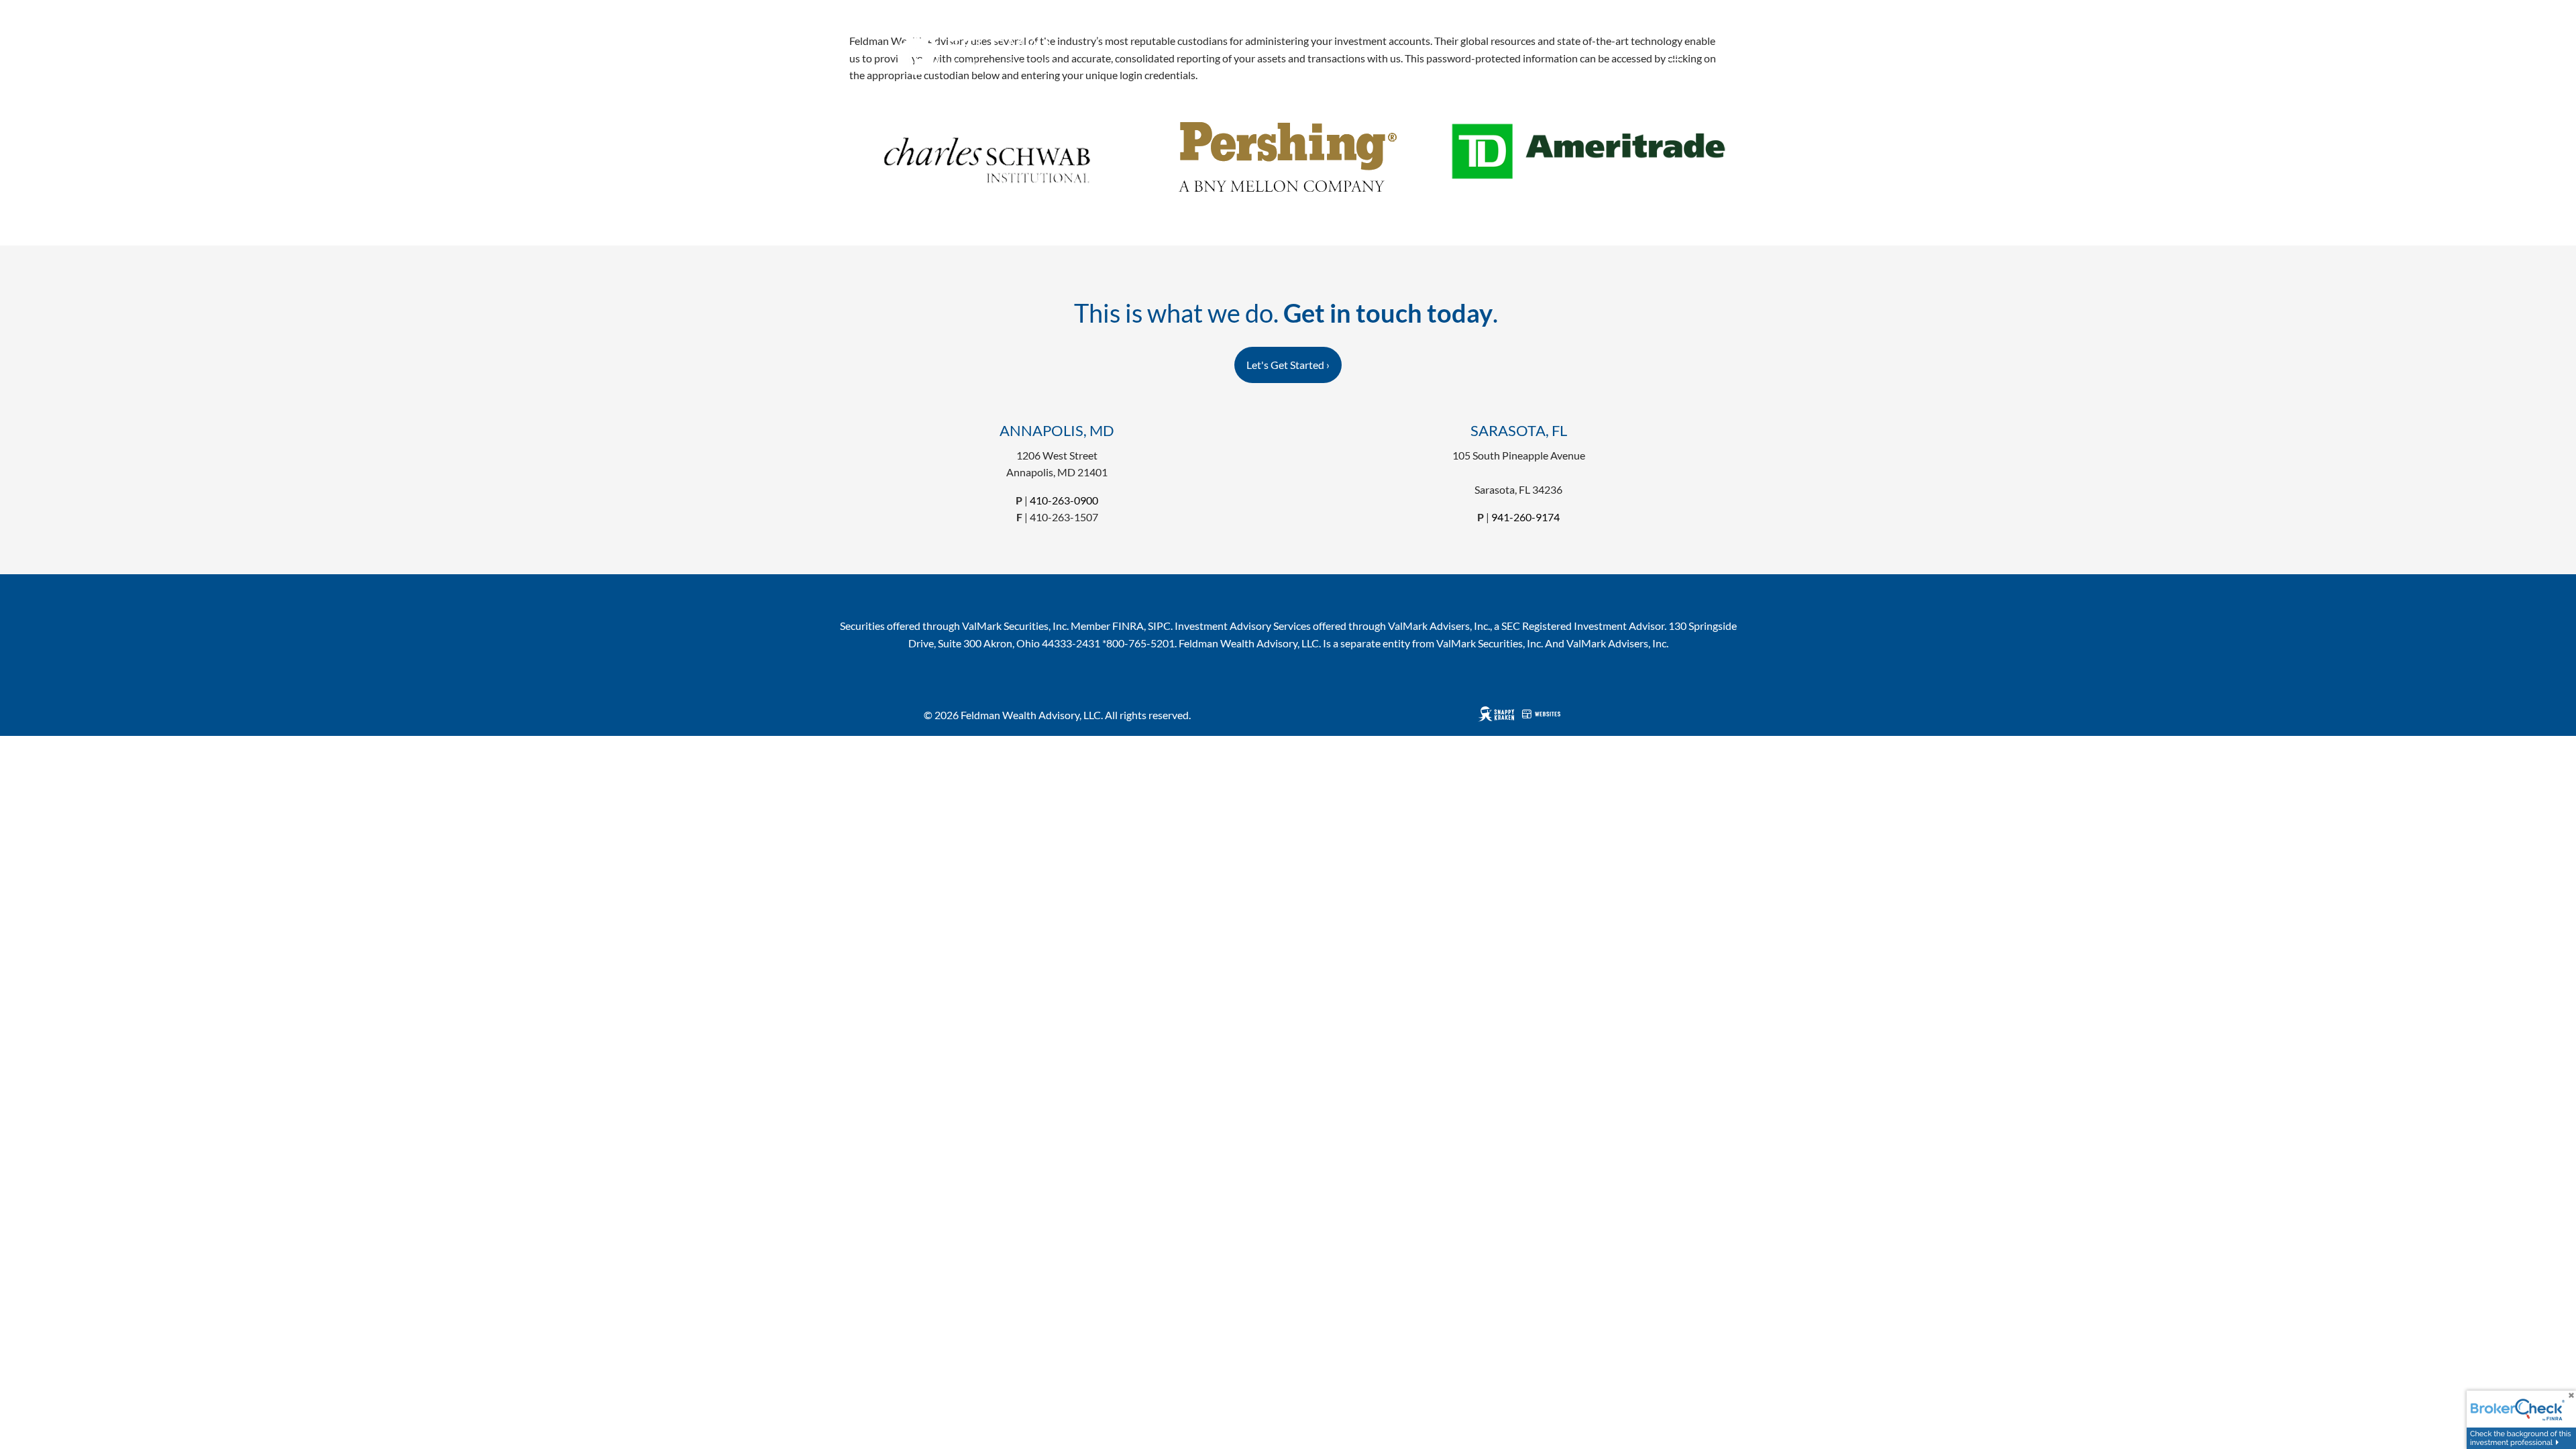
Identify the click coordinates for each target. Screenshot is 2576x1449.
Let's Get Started (1288, 365)
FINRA (1128, 626)
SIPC (1159, 626)
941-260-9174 (1525, 517)
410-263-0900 (1064, 500)
